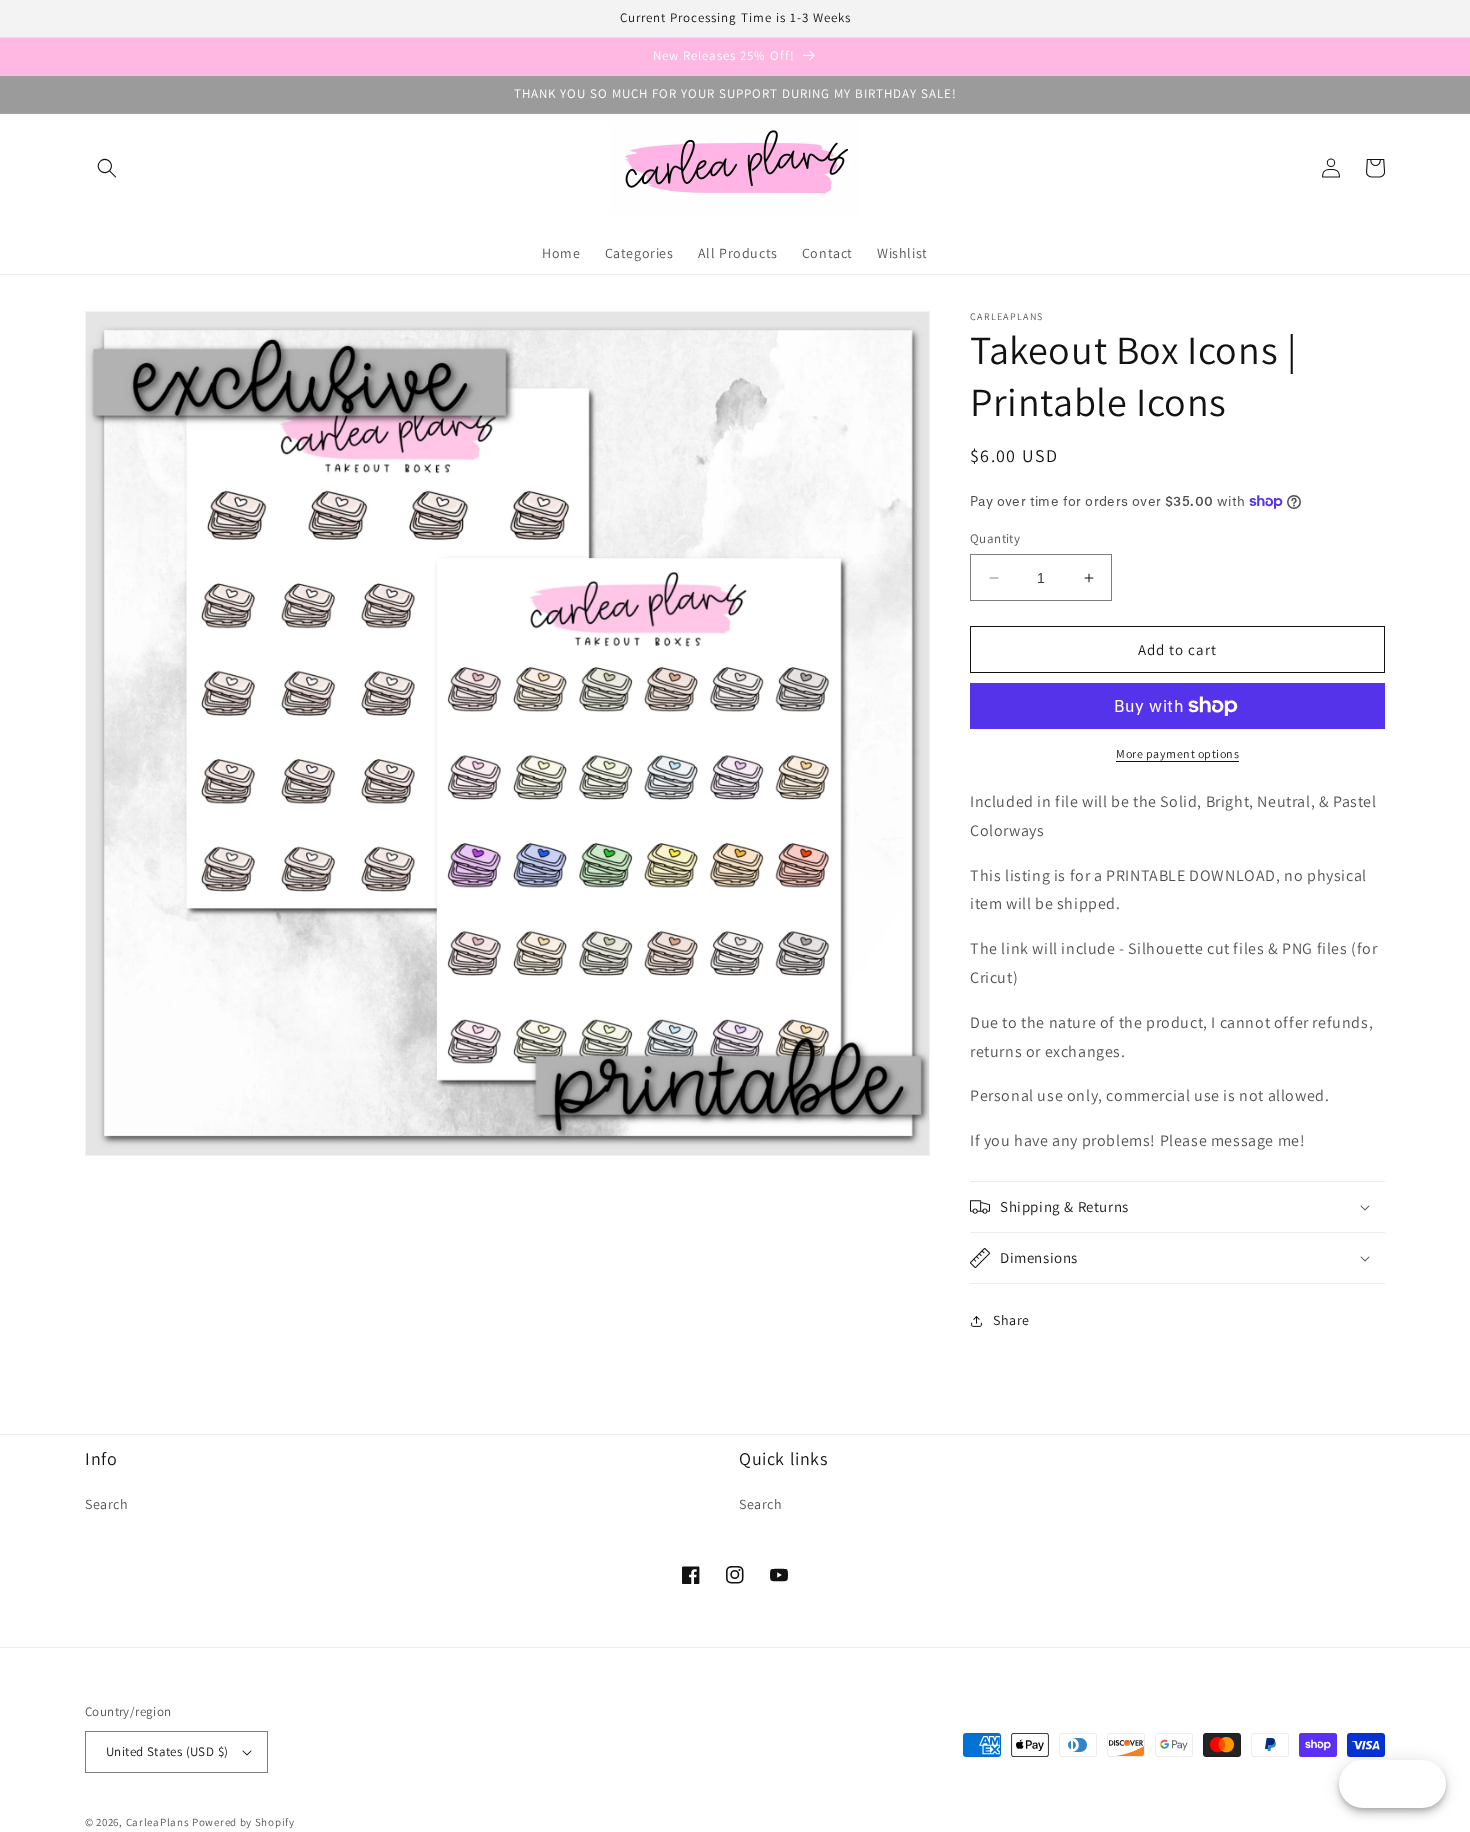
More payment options (1177, 753)
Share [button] (1011, 1320)
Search (107, 1504)
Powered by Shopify (243, 1822)
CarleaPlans (158, 1822)
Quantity (995, 538)
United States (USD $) (167, 1751)
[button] (107, 168)
